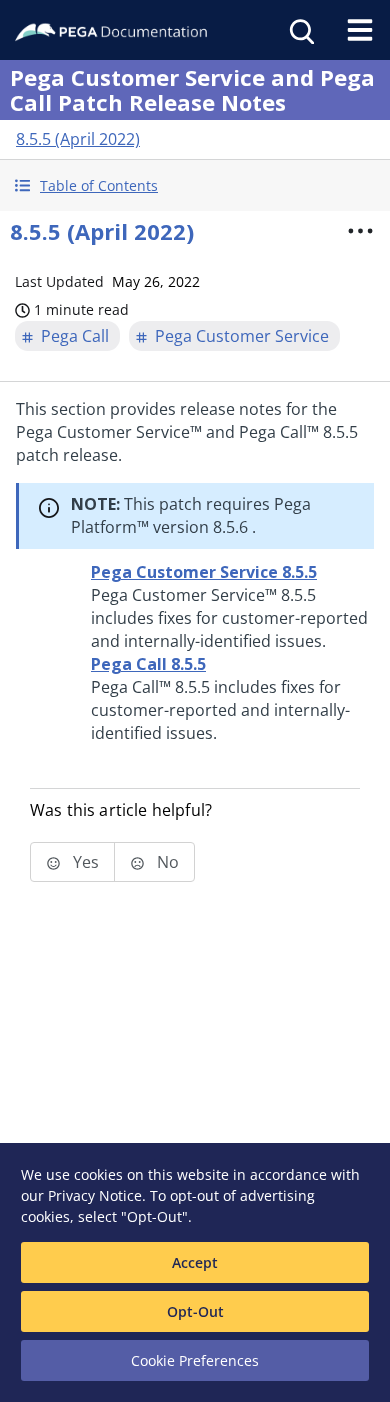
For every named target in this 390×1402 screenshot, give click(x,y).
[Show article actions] (361, 231)
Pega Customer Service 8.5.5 (204, 572)
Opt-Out (195, 1311)
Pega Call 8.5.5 (148, 664)
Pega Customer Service (242, 336)
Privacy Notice (95, 1195)
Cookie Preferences (195, 1360)
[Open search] (300, 30)
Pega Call (75, 336)
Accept (195, 1262)
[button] (195, 185)
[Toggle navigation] (360, 30)
